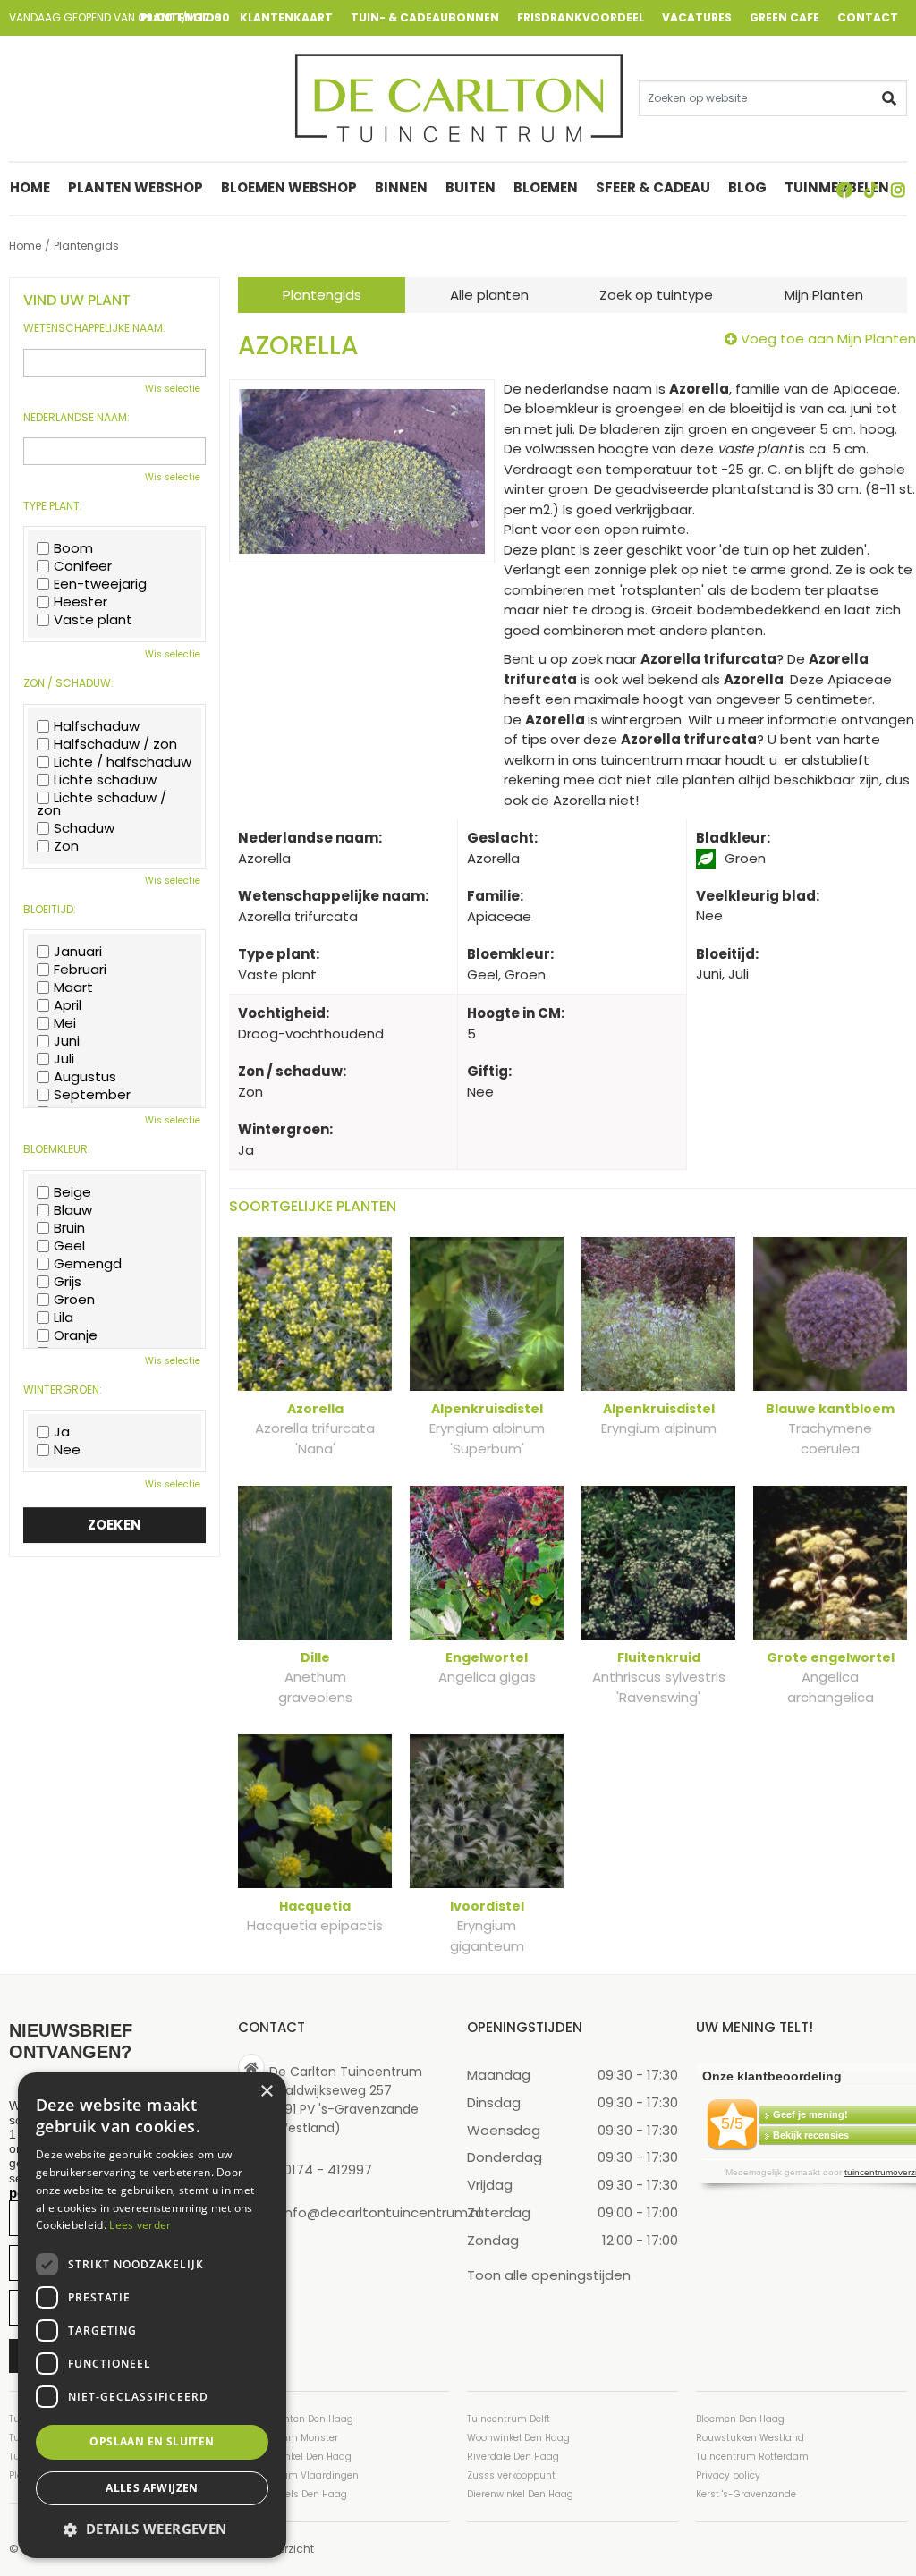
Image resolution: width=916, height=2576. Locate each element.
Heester (81, 602)
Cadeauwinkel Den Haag (295, 2457)
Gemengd (88, 1264)
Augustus (85, 1077)
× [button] (266, 2092)
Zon (66, 846)
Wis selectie (173, 389)
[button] (152, 2529)
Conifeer (83, 566)
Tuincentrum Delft (509, 2419)
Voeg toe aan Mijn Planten (828, 339)
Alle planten (489, 295)
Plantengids (322, 295)
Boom (73, 548)
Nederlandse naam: (76, 418)
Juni (67, 1041)
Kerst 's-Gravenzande (746, 2494)
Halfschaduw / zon (115, 744)
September (92, 1095)
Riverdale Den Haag (513, 2457)
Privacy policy (728, 2475)
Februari (80, 970)
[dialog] (152, 2315)
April (68, 1005)
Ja (62, 1432)
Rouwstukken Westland (750, 2438)
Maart (73, 987)
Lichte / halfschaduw (123, 762)
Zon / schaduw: (68, 683)
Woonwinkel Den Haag (518, 2438)
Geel (69, 1246)
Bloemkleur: (57, 1149)
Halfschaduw (97, 726)
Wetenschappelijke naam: (94, 328)
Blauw (73, 1210)
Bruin (69, 1228)
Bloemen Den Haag (740, 2419)
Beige (72, 1192)
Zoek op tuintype (656, 295)
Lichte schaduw (105, 780)
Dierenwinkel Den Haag (520, 2494)
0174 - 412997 (328, 2169)
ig (898, 190)
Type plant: (53, 506)
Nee (67, 1450)
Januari (78, 952)
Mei (65, 1023)
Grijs (68, 1282)
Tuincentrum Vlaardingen (298, 2475)
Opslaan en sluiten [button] (152, 2441)
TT (871, 190)
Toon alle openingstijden (549, 2275)
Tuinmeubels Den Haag (293, 2494)
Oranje (76, 1335)
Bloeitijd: (50, 910)
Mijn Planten (824, 295)
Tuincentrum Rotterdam (752, 2457)
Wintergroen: (63, 1390)
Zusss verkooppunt (511, 2475)
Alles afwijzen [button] (152, 2488)
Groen (74, 1300)
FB (844, 190)
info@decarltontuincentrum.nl (382, 2212)
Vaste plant (93, 620)
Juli (64, 1059)
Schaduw (84, 828)
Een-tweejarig (100, 584)
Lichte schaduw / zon (102, 804)
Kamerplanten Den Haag (296, 2419)
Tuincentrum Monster (288, 2438)
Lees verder (140, 2225)
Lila (64, 1318)
